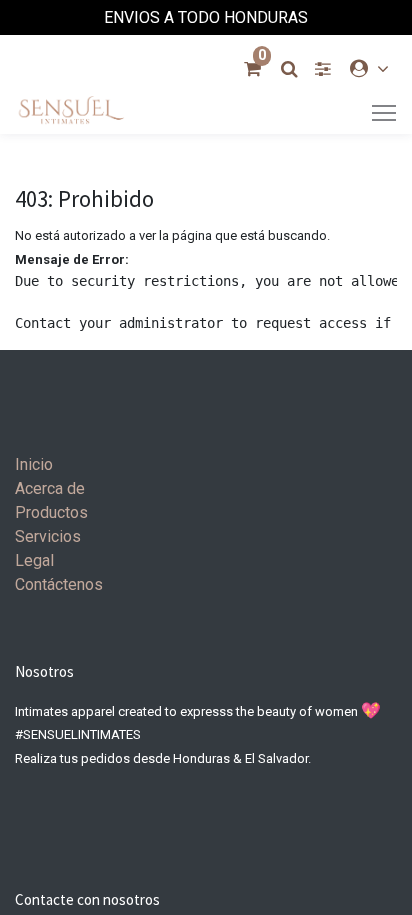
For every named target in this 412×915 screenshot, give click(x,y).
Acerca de (50, 488)
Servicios (48, 536)
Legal (34, 560)
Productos (51, 512)
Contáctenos (59, 584)
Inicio (34, 464)
